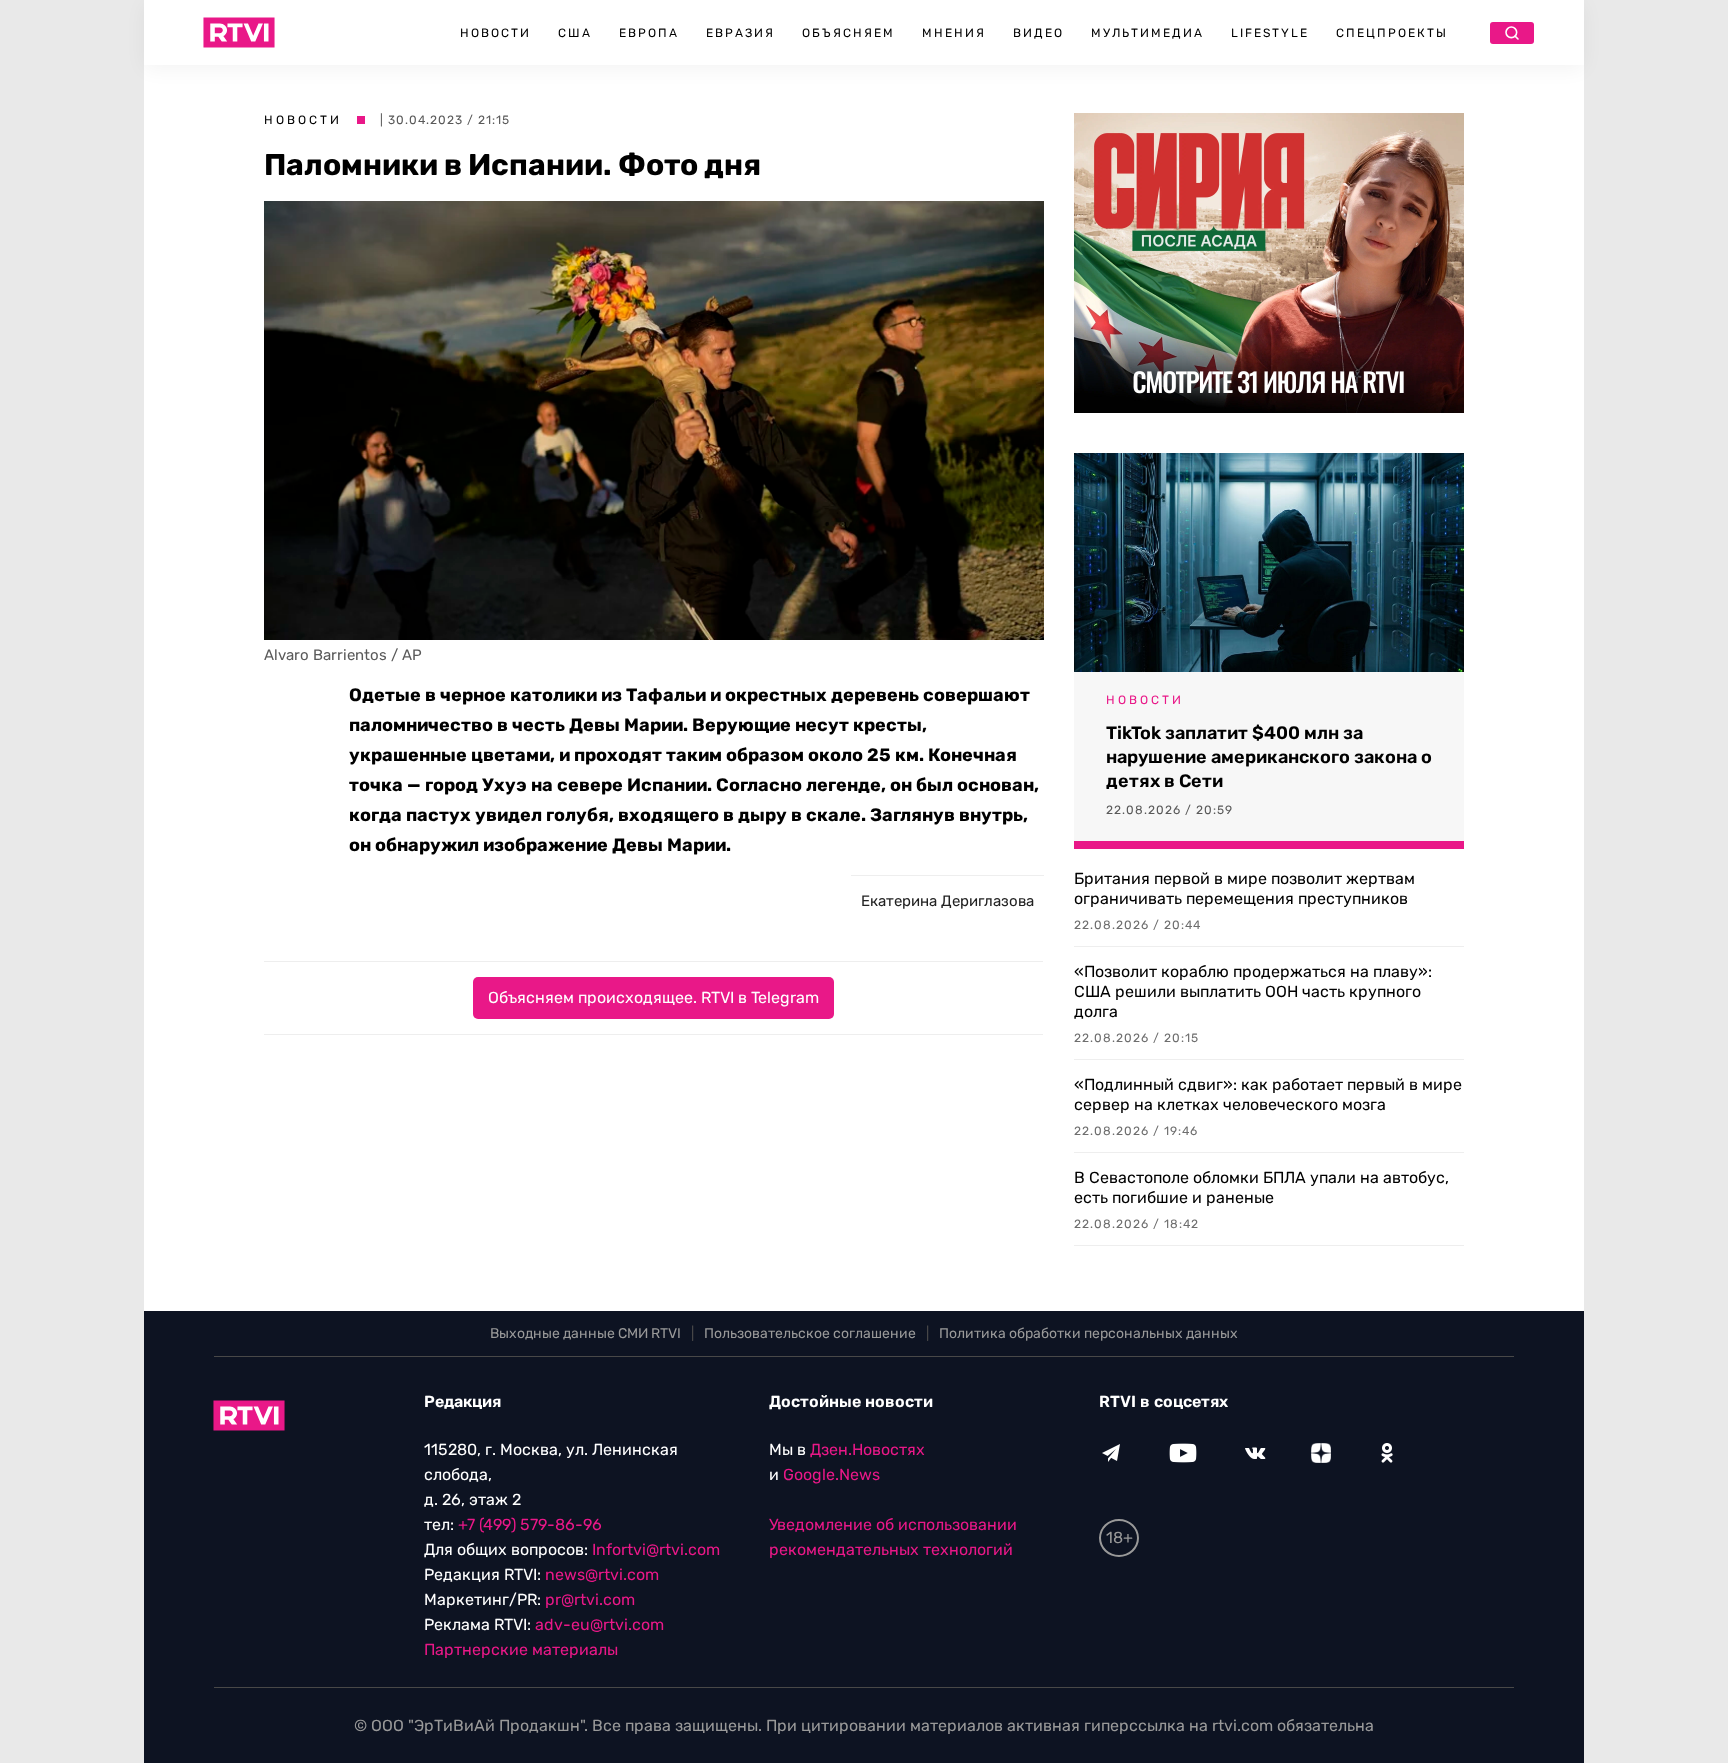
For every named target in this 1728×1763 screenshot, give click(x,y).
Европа (649, 33)
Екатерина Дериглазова (947, 901)
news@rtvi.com (602, 1574)
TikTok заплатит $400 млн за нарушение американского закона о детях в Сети (1269, 757)
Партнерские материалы (521, 1649)
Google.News (831, 1474)
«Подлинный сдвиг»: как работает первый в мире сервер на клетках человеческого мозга (1268, 1094)
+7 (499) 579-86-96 (530, 1524)
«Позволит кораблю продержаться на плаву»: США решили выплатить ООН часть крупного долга (1253, 991)
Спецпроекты (1392, 33)
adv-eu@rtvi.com (599, 1624)
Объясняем (848, 33)
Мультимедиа (1147, 33)
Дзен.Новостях (867, 1449)
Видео (1038, 33)
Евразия (740, 33)
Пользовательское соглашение (810, 1333)
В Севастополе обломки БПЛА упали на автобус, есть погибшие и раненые (1261, 1187)
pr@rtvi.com (590, 1599)
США (575, 33)
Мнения (954, 33)
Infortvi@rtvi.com (656, 1549)
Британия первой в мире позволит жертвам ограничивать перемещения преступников (1244, 888)
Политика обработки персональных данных (1088, 1333)
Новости (495, 33)
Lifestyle (1270, 33)
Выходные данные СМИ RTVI (585, 1333)
